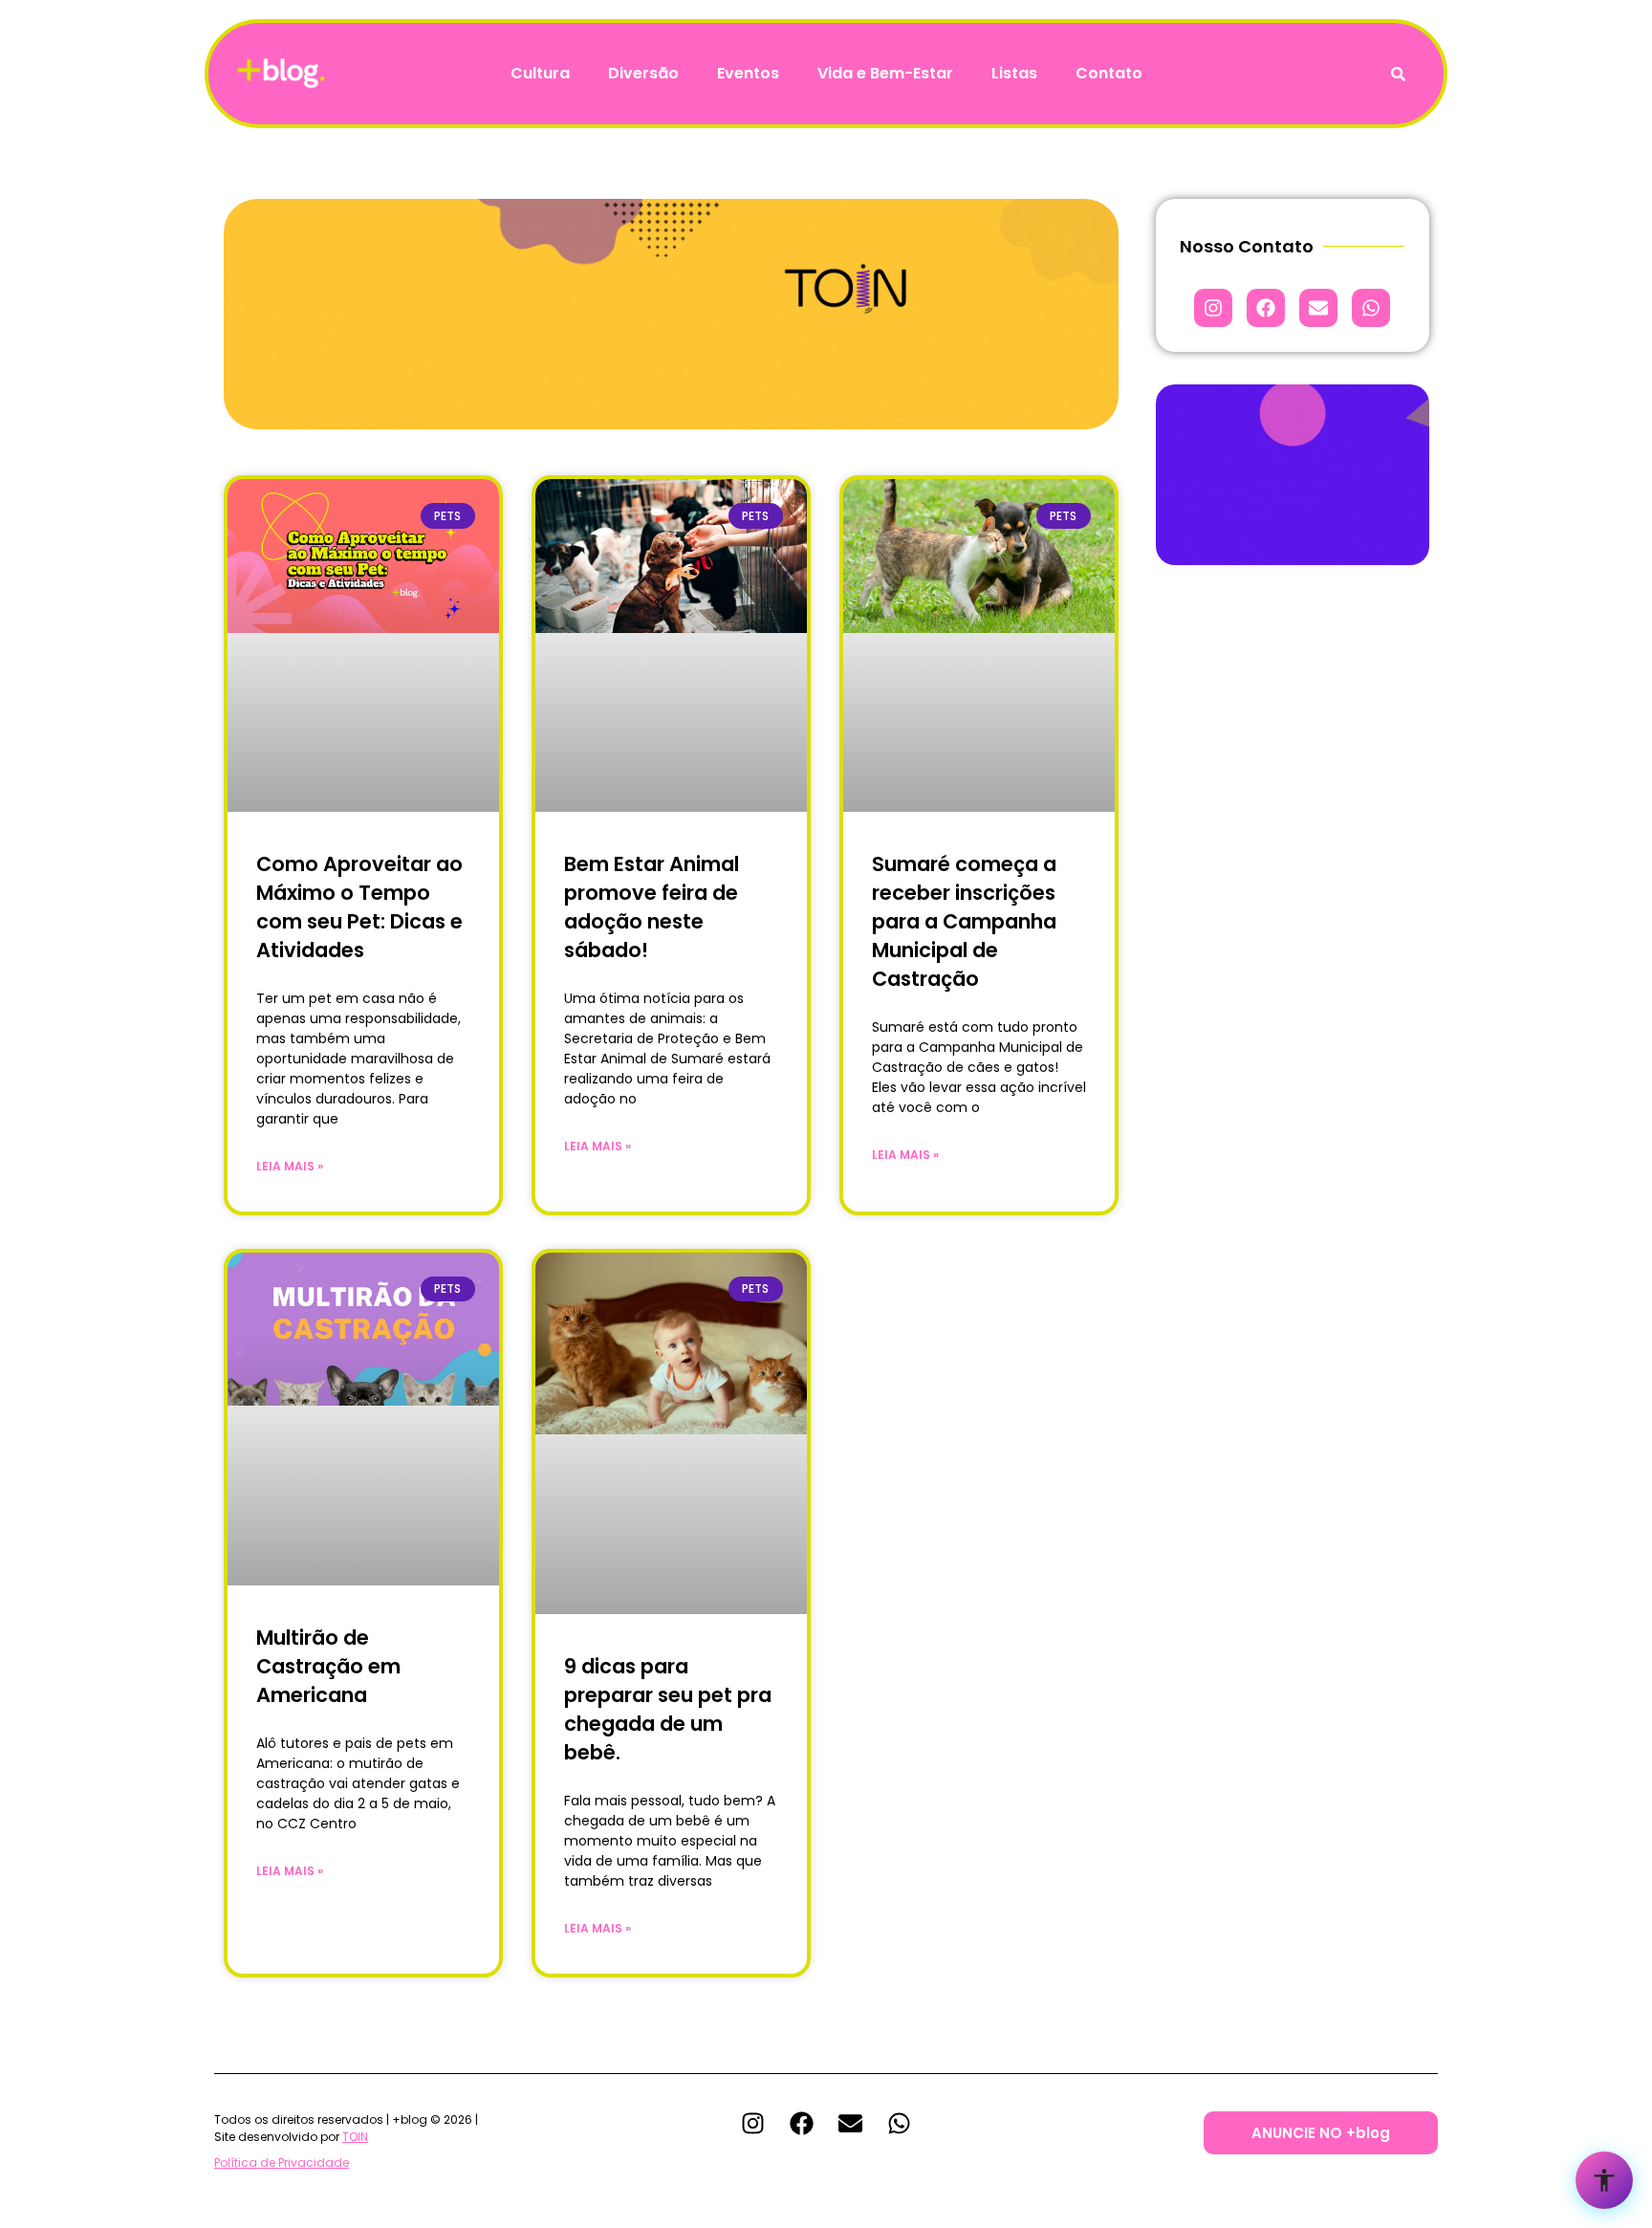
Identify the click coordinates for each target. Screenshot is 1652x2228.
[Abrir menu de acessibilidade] (1604, 2180)
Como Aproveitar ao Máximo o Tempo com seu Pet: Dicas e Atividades (359, 907)
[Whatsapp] (1371, 308)
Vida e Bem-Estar (885, 73)
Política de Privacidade (282, 2162)
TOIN (355, 2137)
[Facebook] (1266, 308)
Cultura (540, 73)
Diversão (643, 73)
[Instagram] (1213, 308)
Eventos (748, 73)
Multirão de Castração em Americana (328, 1666)
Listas (1014, 73)
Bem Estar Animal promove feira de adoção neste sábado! (652, 907)
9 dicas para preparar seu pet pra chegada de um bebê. (668, 1709)
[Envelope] (1318, 308)
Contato (1109, 73)
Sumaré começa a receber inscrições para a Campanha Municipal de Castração (964, 921)
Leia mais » (290, 1166)
